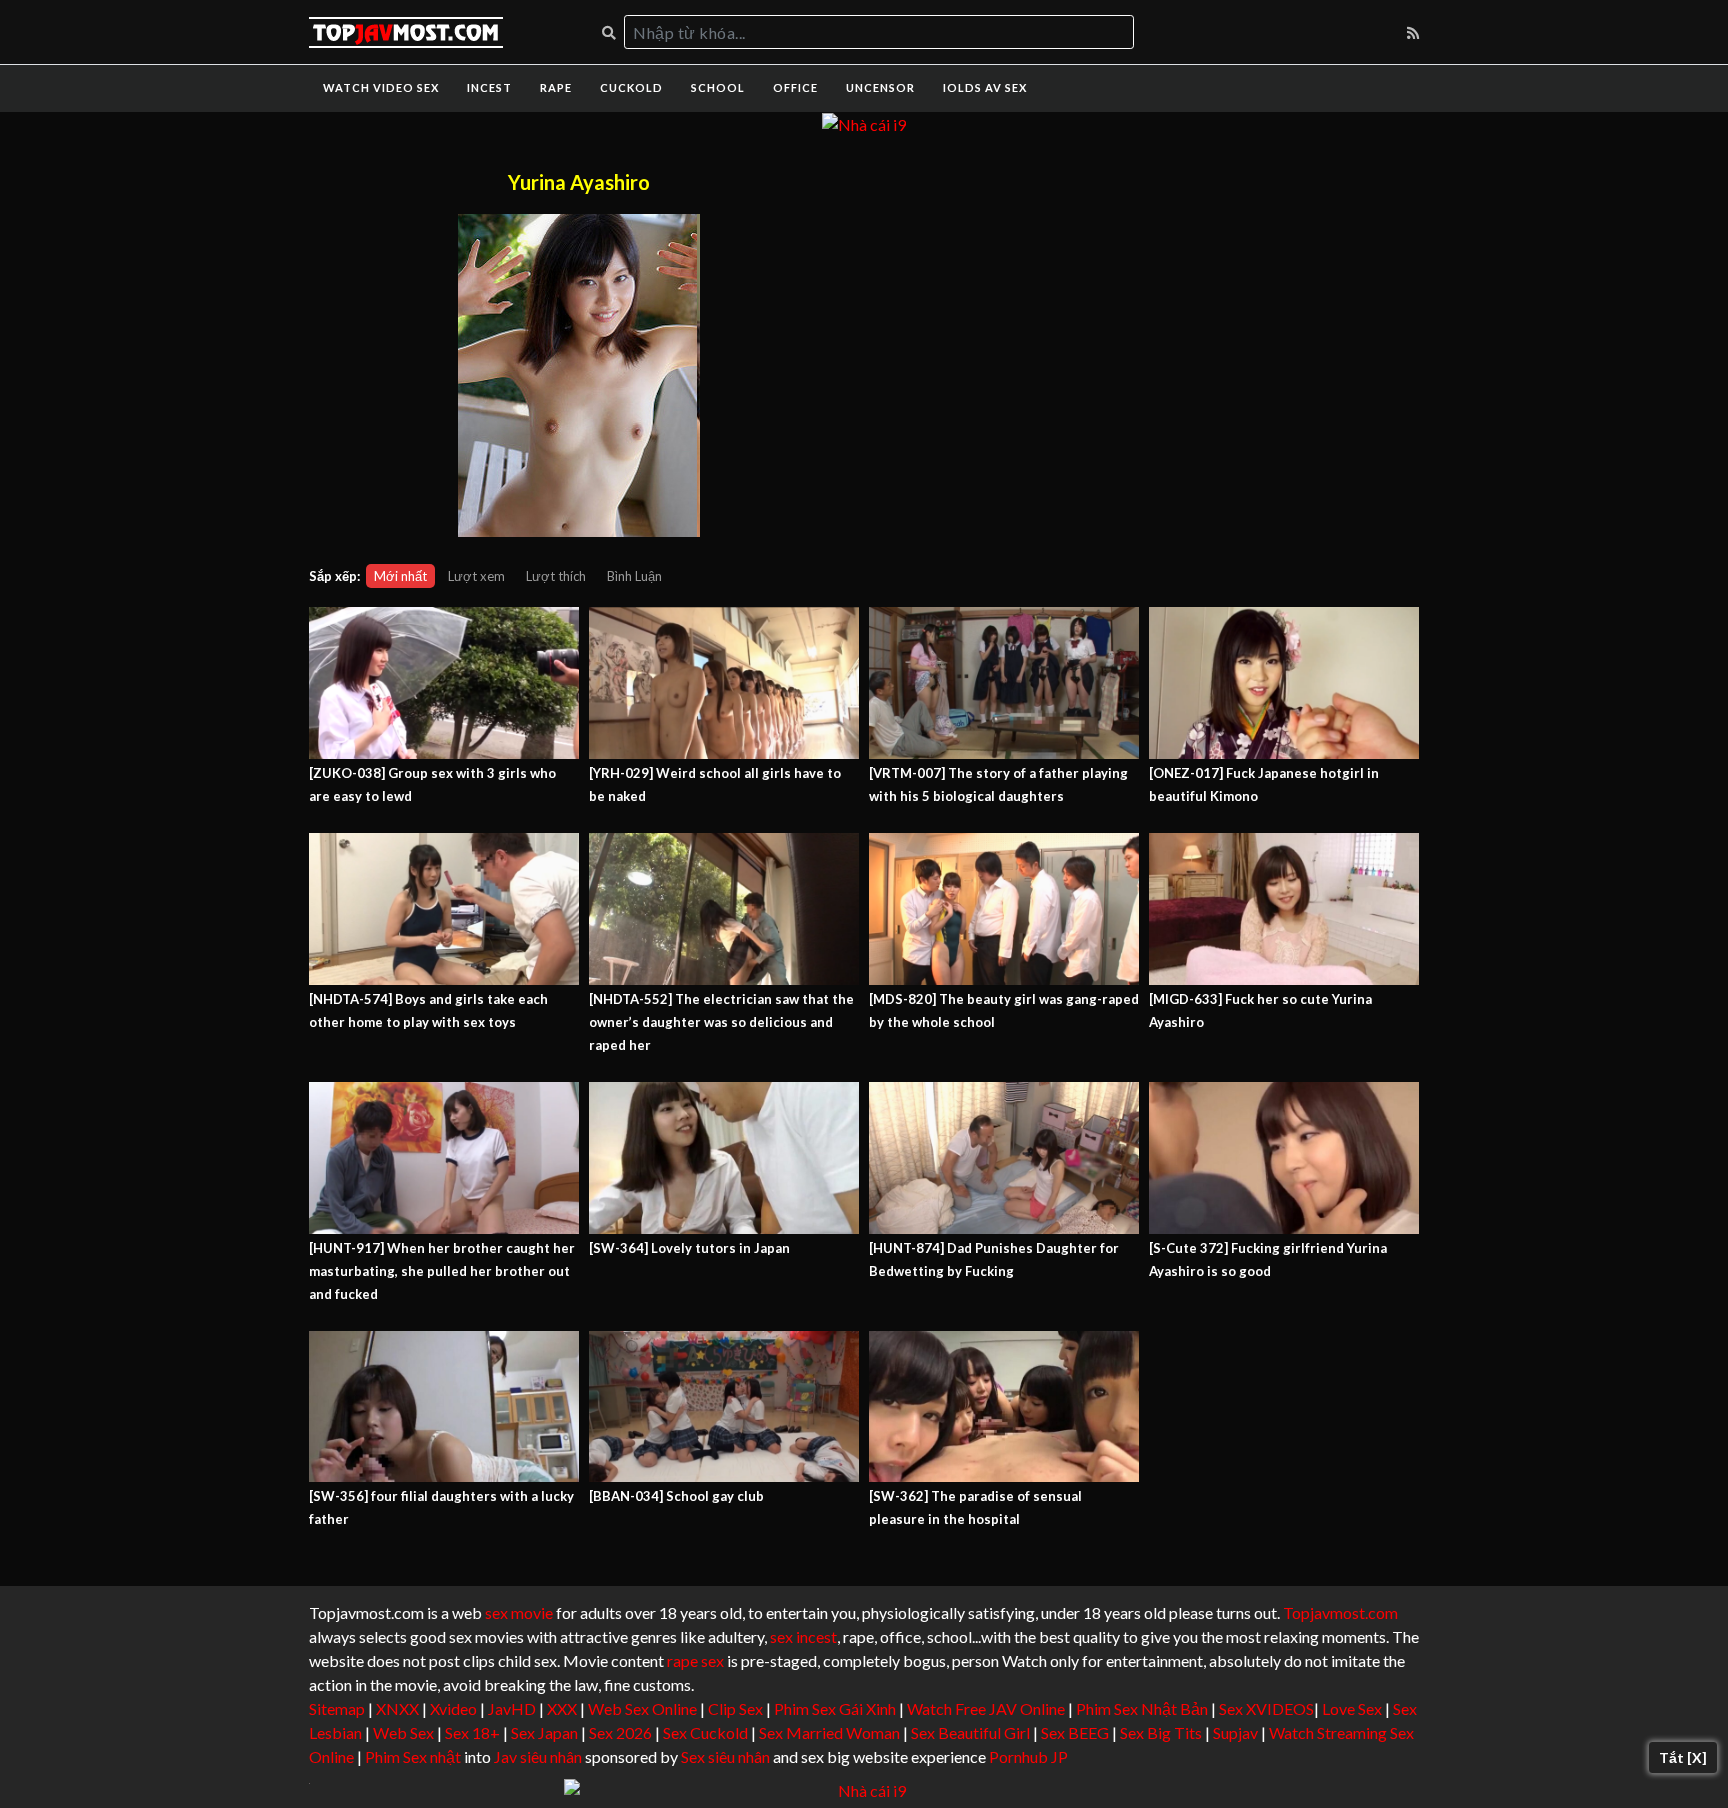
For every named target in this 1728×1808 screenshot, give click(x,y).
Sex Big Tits (1161, 1732)
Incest (489, 87)
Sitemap (337, 1708)
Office (795, 87)
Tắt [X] (1683, 1757)
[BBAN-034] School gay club (676, 1496)
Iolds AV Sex (985, 87)
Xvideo (453, 1708)
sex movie (519, 1612)
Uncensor (880, 87)
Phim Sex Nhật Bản (1142, 1708)
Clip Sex (735, 1708)
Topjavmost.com (1340, 1612)
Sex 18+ (472, 1732)
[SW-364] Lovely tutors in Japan (689, 1248)
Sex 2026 (620, 1732)
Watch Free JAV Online (986, 1708)
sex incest (803, 1636)
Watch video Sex (381, 87)
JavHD (512, 1708)
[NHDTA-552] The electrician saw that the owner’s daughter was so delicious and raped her (721, 1022)
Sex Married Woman (829, 1732)
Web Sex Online (642, 1708)
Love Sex (1352, 1708)
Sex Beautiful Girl (970, 1732)
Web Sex (403, 1732)
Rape (556, 87)
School (718, 87)
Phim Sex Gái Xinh (835, 1708)
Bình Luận (634, 576)
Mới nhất (400, 576)
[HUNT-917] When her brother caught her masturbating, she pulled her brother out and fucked (442, 1271)
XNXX (397, 1708)
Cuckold (631, 87)
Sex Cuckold (705, 1732)
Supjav (1235, 1732)
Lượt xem (476, 576)
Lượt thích (556, 576)
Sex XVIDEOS (1266, 1708)
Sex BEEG (1075, 1732)
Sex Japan (544, 1732)
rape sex (695, 1660)
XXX (562, 1708)
